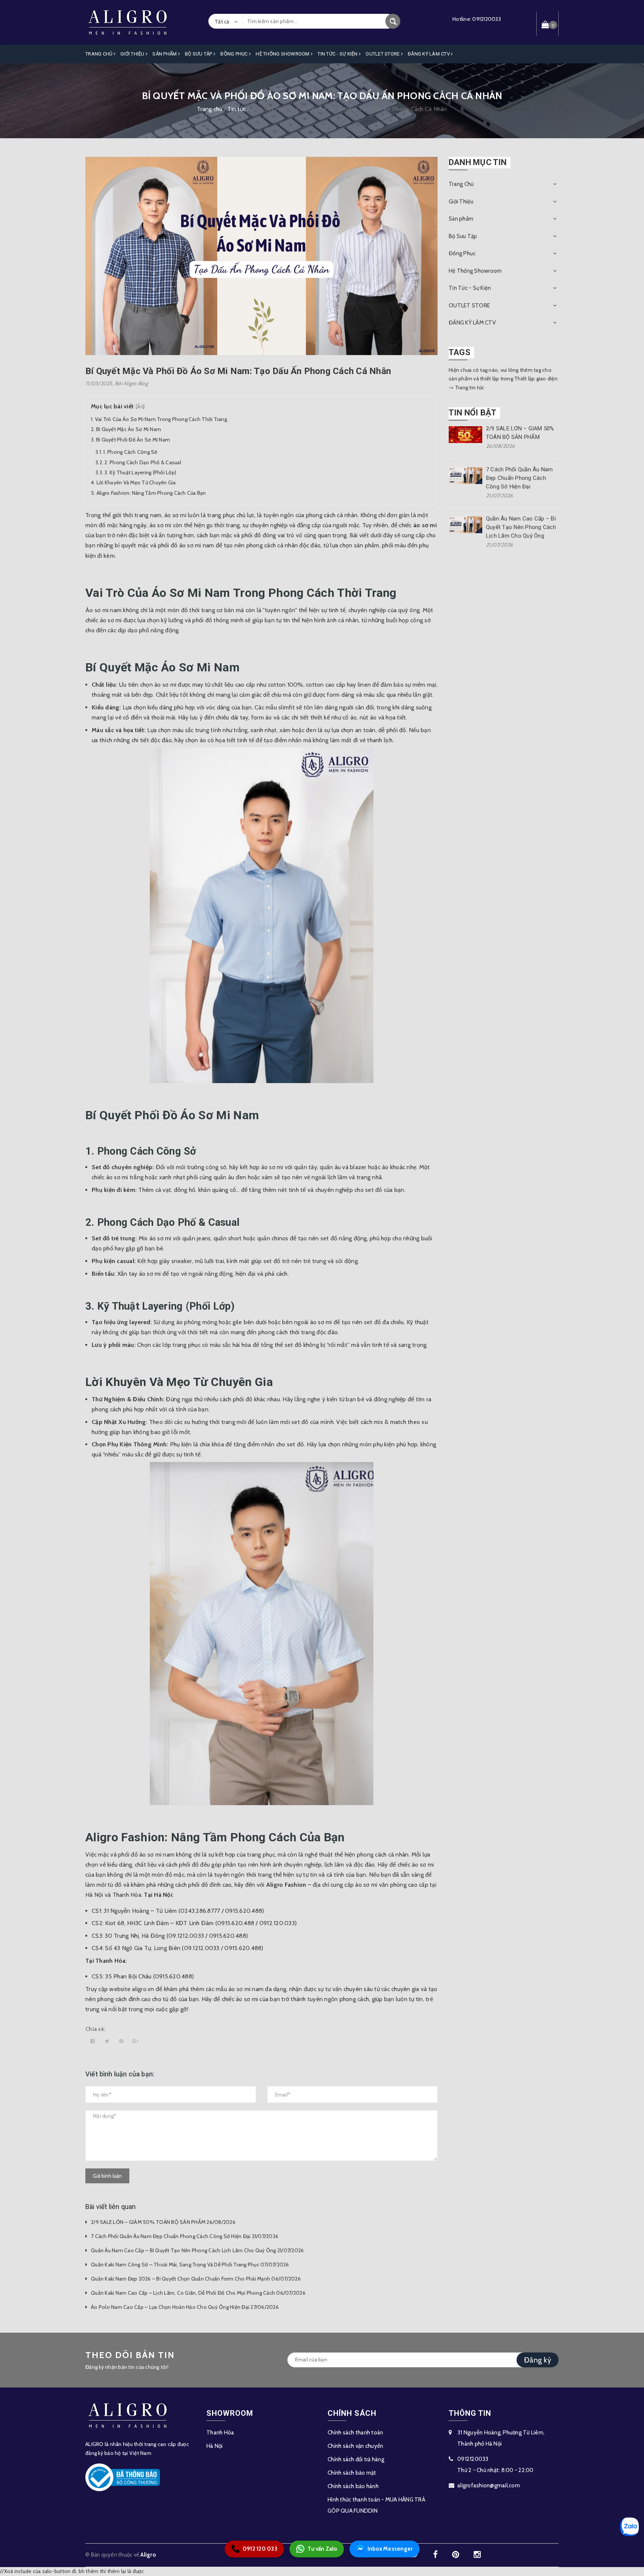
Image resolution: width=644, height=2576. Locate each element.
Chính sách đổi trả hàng (356, 2459)
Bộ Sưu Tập (199, 54)
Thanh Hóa (220, 2433)
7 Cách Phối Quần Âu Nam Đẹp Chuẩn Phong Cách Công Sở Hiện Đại (520, 478)
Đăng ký (538, 2360)
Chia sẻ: (95, 2029)
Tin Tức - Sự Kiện (338, 54)
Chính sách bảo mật (352, 2473)
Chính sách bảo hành (353, 2486)
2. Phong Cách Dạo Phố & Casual (143, 462)
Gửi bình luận (107, 2176)
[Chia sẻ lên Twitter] (107, 2041)
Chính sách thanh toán (355, 2433)
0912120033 (487, 19)
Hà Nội (215, 2446)
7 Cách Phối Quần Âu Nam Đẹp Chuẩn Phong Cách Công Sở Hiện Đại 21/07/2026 (185, 2236)
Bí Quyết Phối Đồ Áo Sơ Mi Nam (133, 440)
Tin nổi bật (473, 413)
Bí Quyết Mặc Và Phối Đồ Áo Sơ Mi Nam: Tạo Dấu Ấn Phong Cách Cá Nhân (238, 371)
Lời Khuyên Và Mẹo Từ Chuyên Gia (136, 482)
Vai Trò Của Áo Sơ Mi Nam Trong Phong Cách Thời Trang (161, 419)
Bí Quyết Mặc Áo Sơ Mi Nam (129, 429)
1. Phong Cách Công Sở (130, 452)
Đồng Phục (235, 54)
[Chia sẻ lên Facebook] (93, 2041)
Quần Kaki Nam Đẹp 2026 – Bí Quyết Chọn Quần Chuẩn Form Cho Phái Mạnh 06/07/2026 (196, 2279)
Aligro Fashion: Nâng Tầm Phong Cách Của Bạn (151, 493)
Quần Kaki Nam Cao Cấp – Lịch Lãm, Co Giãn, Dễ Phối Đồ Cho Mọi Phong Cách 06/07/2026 (198, 2293)
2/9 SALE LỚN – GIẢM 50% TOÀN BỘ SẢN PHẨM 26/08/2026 (163, 2222)
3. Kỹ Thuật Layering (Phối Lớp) (140, 472)
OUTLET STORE (383, 54)
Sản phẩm (165, 54)
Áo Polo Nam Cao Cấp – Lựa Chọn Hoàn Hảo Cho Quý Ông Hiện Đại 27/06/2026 (185, 2307)
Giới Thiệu (133, 54)
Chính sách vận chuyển (355, 2446)
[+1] (136, 2041)
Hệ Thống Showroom (283, 54)
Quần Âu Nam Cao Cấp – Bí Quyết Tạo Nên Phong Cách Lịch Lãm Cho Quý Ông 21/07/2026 (197, 2250)
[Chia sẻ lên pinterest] (121, 2041)
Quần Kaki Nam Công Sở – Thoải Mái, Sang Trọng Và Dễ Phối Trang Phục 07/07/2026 (190, 2265)
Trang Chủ (100, 54)
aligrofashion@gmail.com (489, 2485)
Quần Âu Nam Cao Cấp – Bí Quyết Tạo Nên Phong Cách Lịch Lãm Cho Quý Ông (521, 527)
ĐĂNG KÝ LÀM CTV (429, 54)
